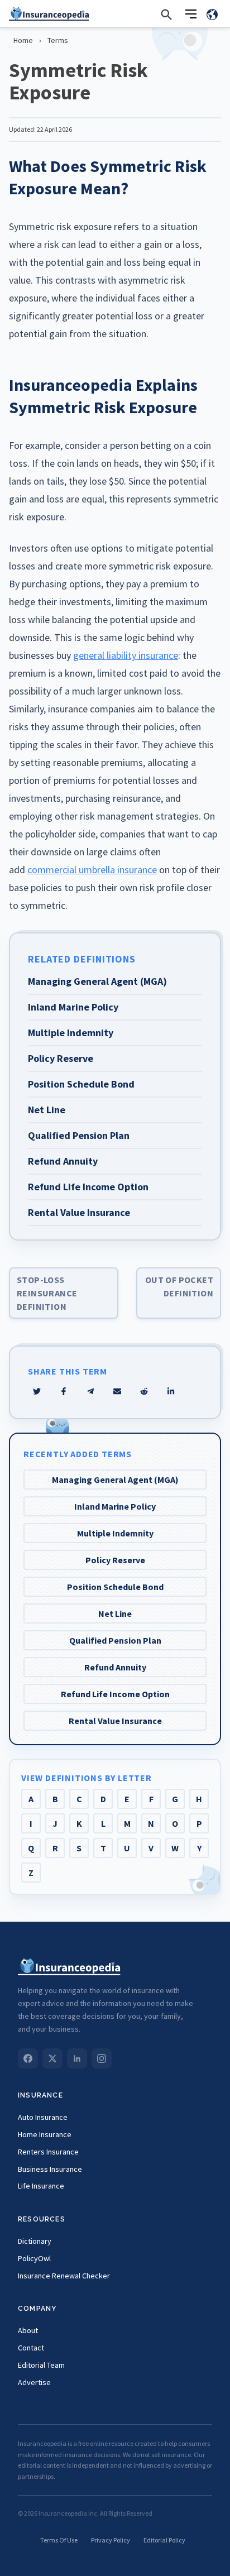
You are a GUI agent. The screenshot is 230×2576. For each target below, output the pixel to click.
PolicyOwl (34, 2258)
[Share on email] (144, 1391)
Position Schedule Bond (115, 1587)
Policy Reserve (115, 1560)
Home (23, 40)
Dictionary (35, 2241)
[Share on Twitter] (37, 1391)
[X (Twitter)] (52, 2058)
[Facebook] (28, 2058)
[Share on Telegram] (90, 1391)
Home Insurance (45, 2134)
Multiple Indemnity (115, 1533)
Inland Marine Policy (115, 1506)
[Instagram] (102, 2058)
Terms (58, 40)
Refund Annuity (115, 1667)
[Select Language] (212, 14)
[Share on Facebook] (64, 1391)
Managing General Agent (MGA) (115, 1479)
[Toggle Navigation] (191, 14)
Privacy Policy (111, 2540)
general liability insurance (126, 655)
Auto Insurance (43, 2117)
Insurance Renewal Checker (64, 2276)
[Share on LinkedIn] (171, 1391)
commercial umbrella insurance (92, 870)
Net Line (115, 1613)
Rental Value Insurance (115, 1721)
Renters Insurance (48, 2152)
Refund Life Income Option (115, 1694)
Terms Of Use (59, 2540)
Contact (31, 2348)
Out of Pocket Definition (179, 1286)
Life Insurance (41, 2186)
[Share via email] (117, 1391)
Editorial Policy (164, 2540)
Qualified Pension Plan (115, 1640)
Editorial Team (41, 2365)
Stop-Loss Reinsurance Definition (47, 1293)
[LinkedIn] (77, 2058)
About (28, 2330)
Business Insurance (50, 2169)
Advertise (34, 2382)
